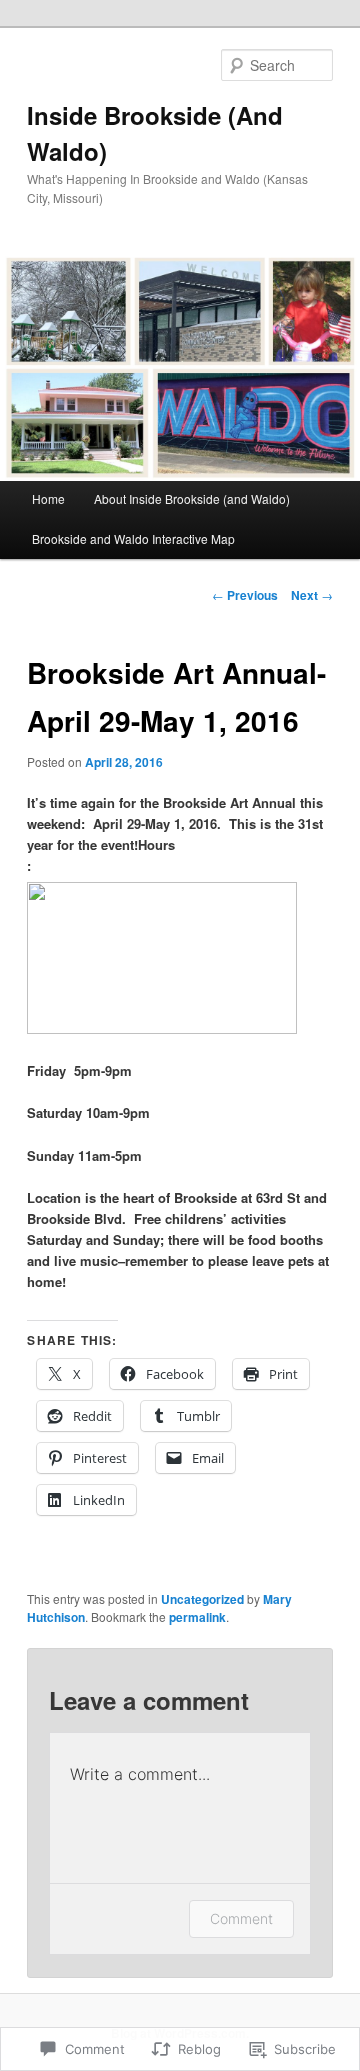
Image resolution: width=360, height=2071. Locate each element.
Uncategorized (202, 1599)
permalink (197, 1617)
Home (48, 498)
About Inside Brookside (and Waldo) (192, 498)
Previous (245, 595)
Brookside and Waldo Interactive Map (133, 538)
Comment (241, 1918)
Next (312, 595)
